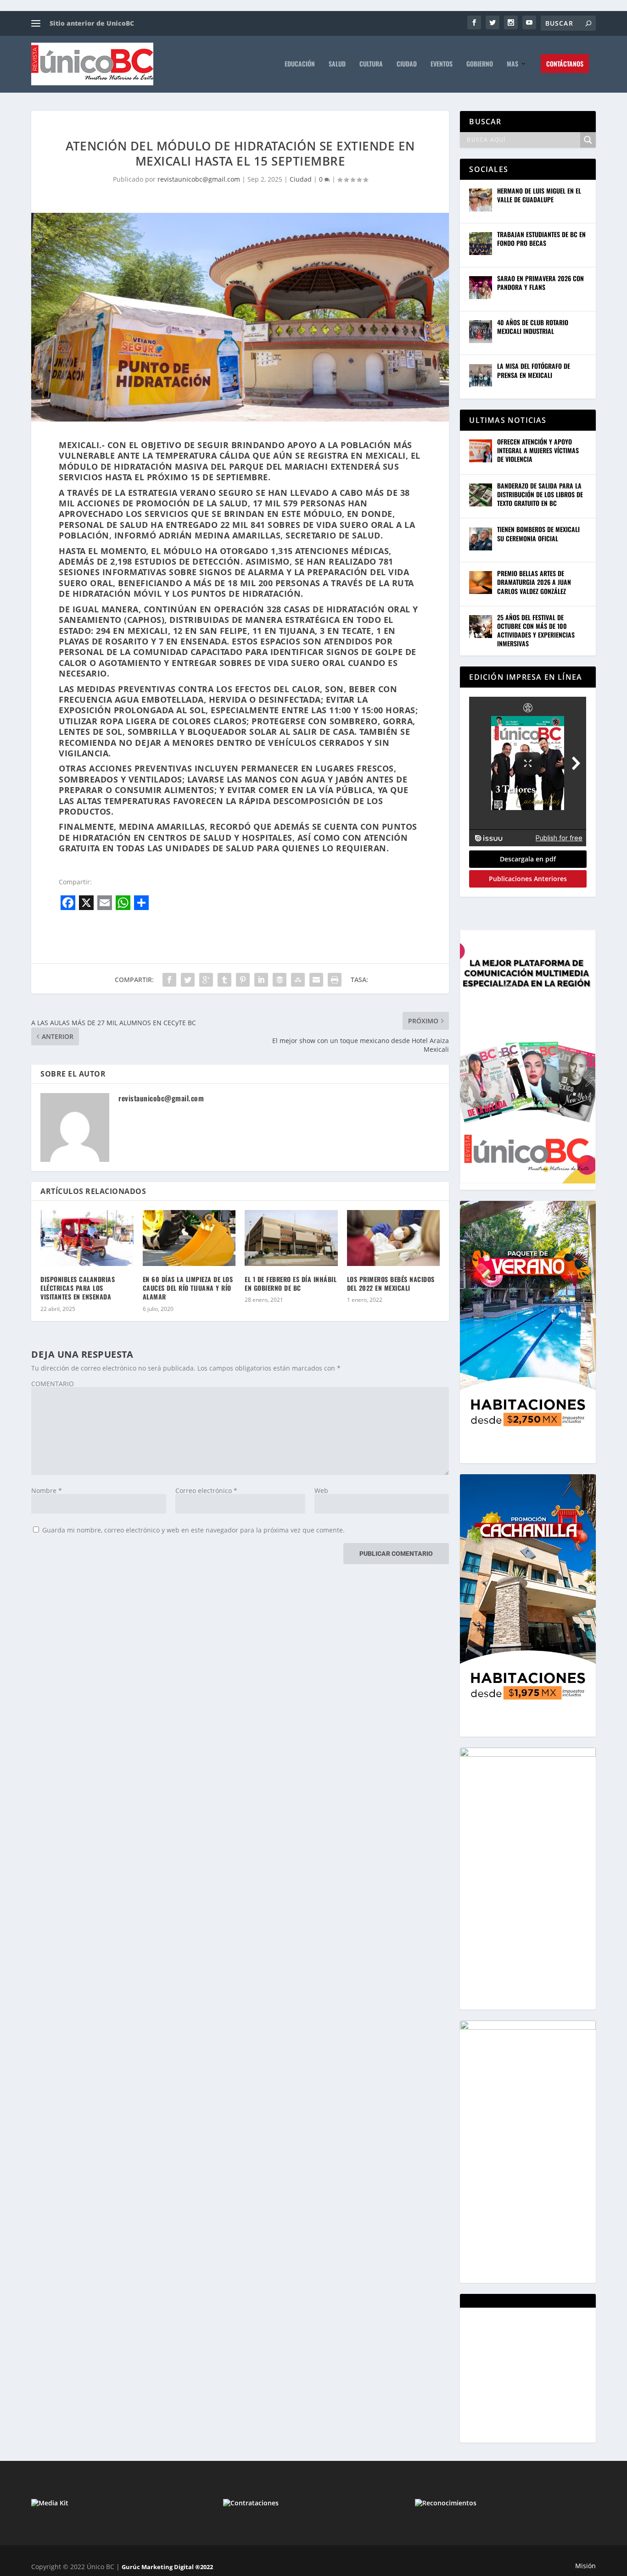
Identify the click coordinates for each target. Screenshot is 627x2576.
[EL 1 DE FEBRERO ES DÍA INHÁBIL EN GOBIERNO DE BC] (291, 1238)
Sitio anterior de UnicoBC (92, 23)
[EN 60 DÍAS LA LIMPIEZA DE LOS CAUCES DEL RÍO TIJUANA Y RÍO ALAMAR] (189, 1238)
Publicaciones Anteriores (528, 879)
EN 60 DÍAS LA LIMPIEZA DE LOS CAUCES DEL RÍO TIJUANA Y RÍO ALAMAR (188, 1288)
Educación (300, 64)
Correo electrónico (206, 1491)
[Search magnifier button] (588, 140)
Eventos (442, 64)
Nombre (47, 1491)
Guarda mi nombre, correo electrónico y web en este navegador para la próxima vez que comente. (193, 1530)
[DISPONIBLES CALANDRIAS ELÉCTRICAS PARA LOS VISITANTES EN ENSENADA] (87, 1238)
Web (321, 1491)
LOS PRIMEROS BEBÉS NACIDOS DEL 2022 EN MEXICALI (391, 1283)
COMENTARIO (53, 1384)
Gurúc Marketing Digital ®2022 (167, 2567)
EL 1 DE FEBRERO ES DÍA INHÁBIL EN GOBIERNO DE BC (291, 1283)
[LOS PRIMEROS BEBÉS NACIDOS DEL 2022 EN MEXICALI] (394, 1238)
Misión (585, 2566)
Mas (512, 64)
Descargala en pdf (528, 859)
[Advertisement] (538, 2374)
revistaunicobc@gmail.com (199, 179)
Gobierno (480, 64)
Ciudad (407, 64)
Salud (337, 64)
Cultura (371, 64)
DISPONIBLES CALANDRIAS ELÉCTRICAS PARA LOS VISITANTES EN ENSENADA (78, 1288)
